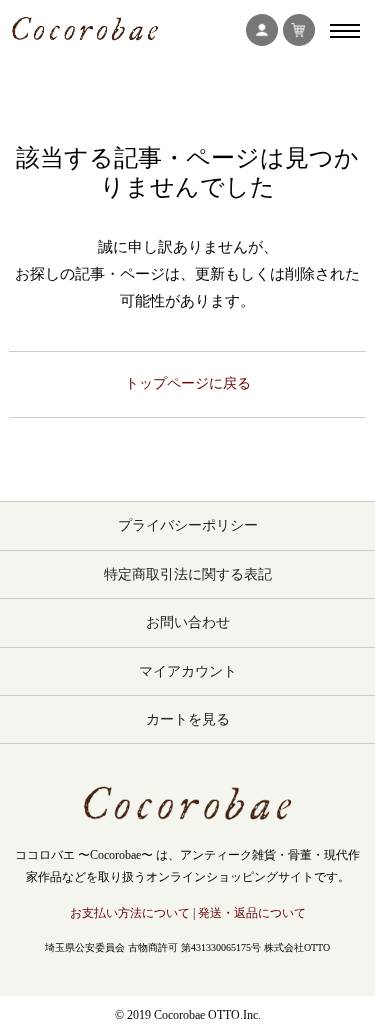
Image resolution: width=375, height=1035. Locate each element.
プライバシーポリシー (188, 525)
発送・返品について (252, 913)
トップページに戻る (188, 383)
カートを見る (188, 719)
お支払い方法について (130, 913)
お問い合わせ (188, 622)
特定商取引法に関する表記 (188, 574)
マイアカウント (188, 671)
